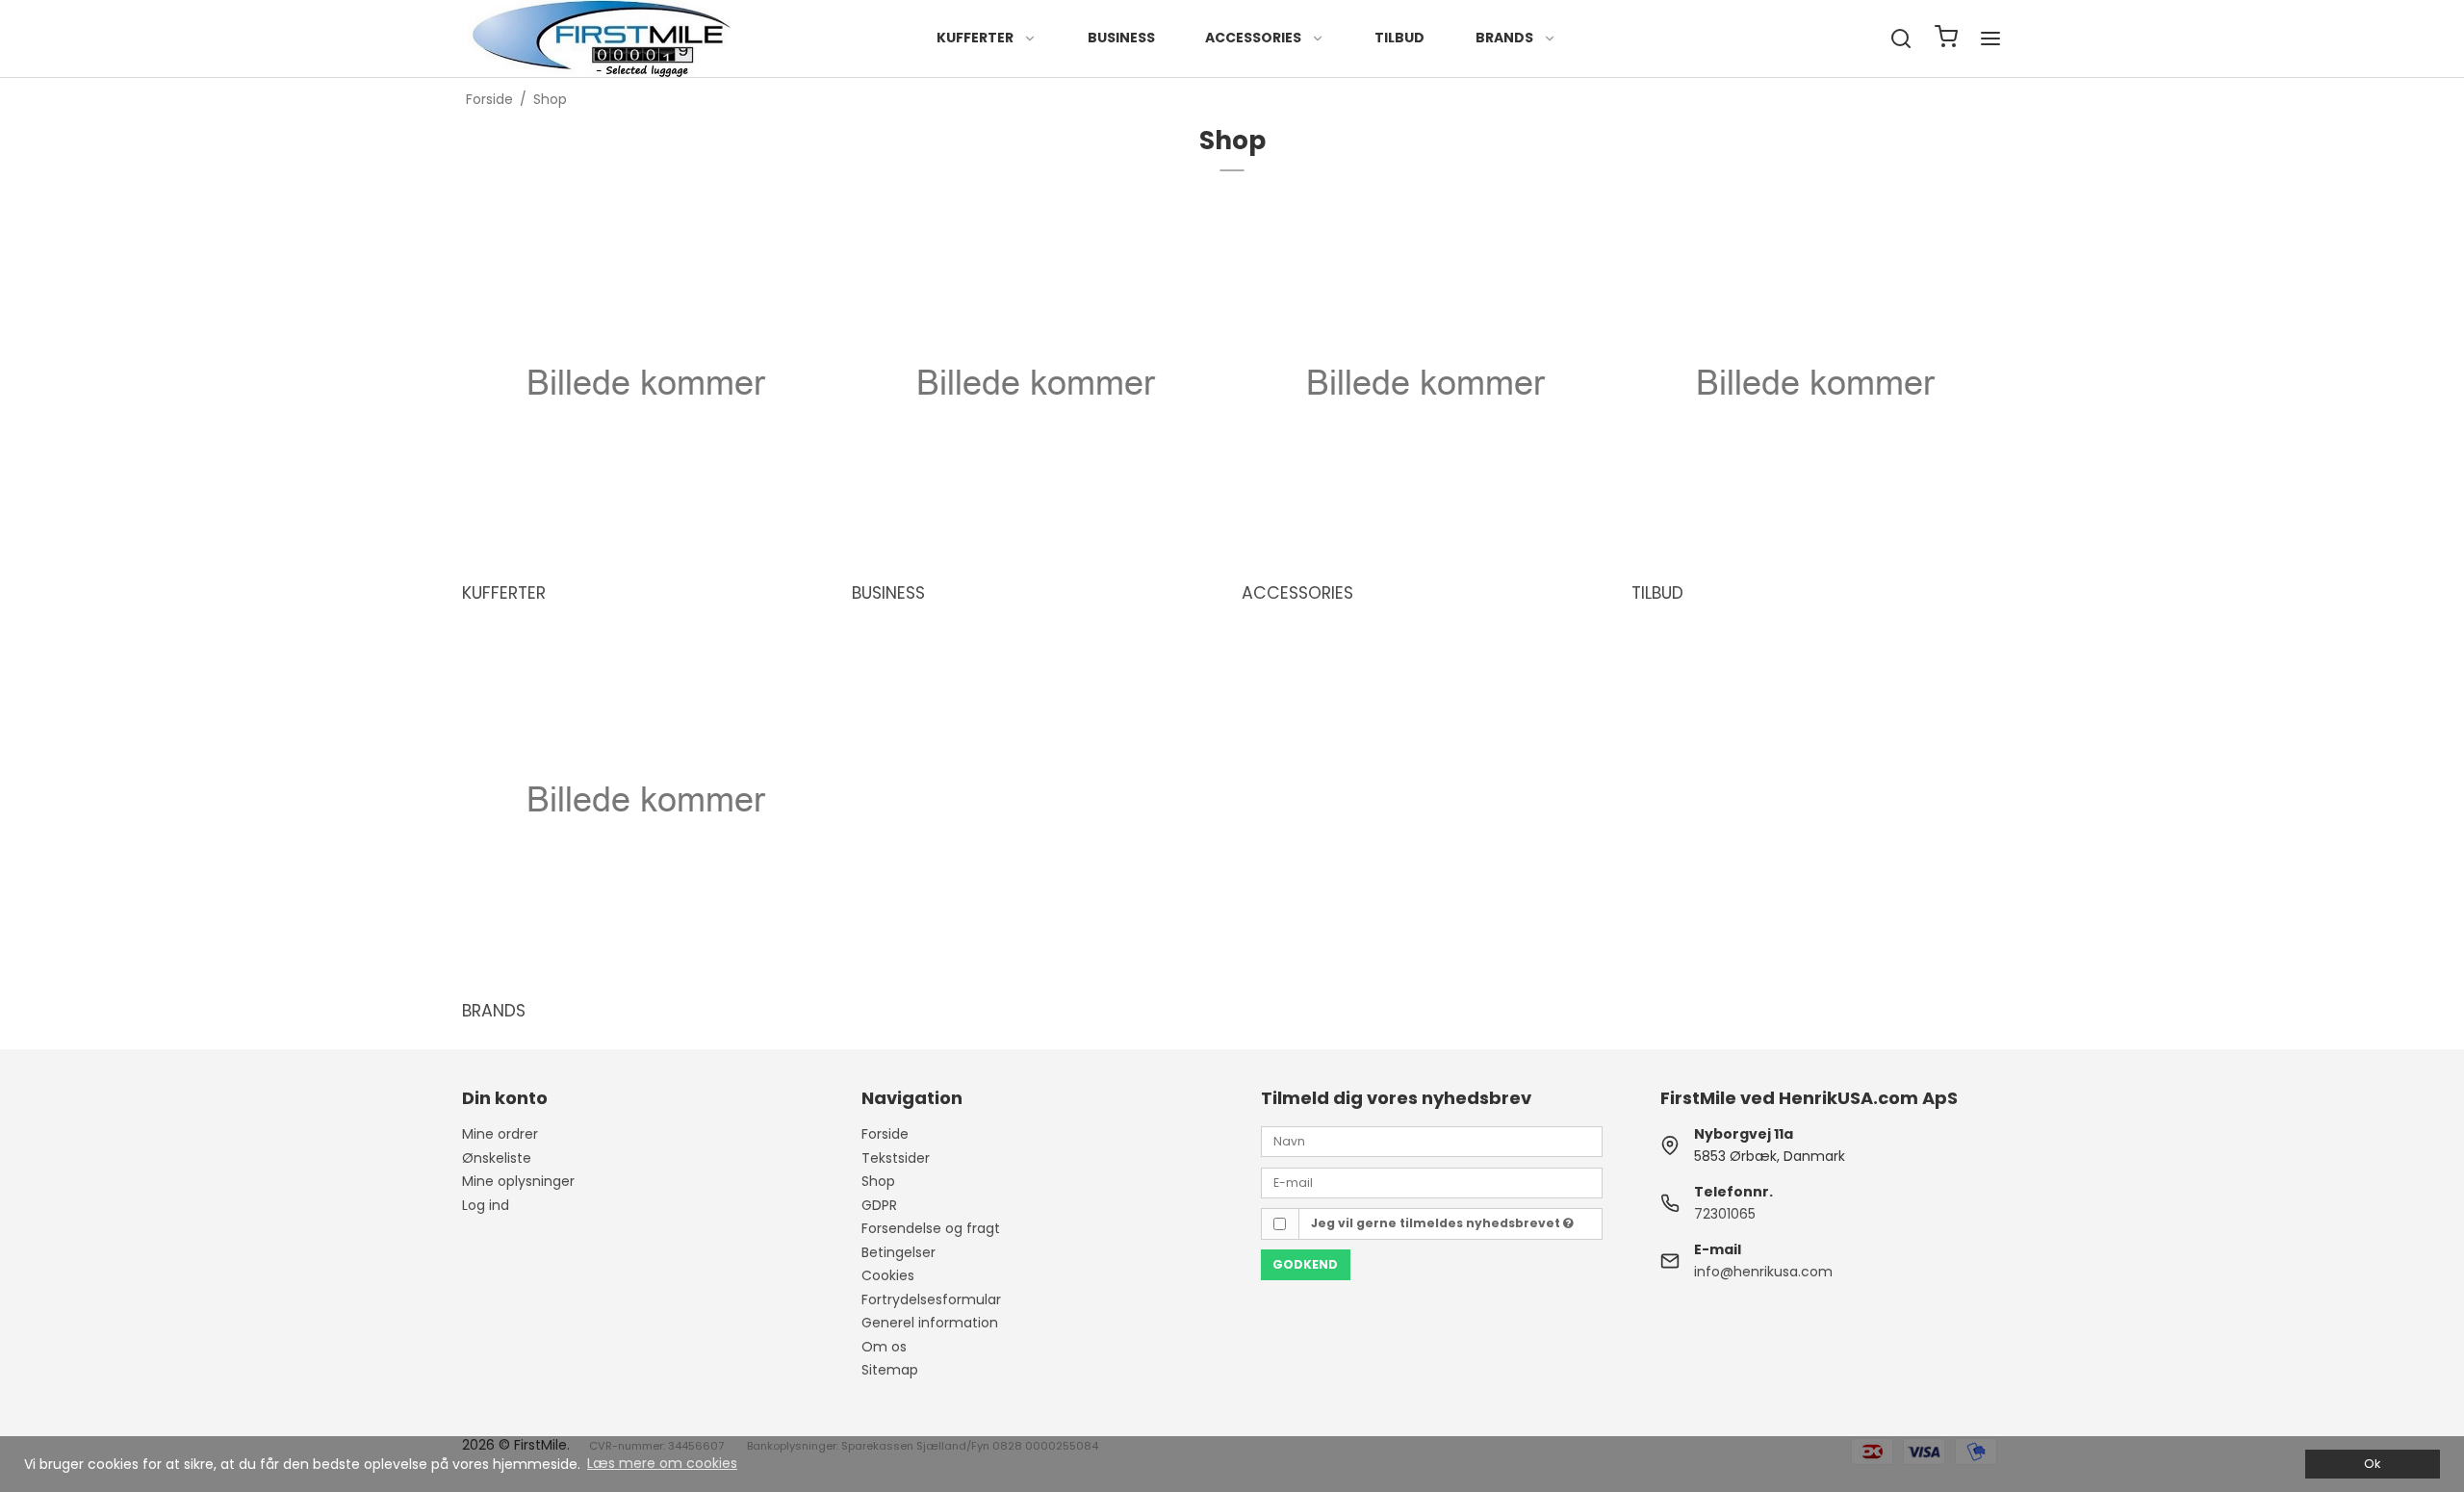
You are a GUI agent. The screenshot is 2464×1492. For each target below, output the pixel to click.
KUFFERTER (975, 38)
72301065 (1725, 1214)
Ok (2372, 1464)
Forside (885, 1134)
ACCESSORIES (1253, 38)
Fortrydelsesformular (931, 1299)
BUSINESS (1121, 38)
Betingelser (898, 1252)
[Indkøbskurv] (1946, 39)
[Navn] (1432, 1141)
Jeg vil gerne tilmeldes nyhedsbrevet (1437, 1223)
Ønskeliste (497, 1158)
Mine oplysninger (518, 1181)
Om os (884, 1347)
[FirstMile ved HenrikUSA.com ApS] (603, 39)
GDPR (879, 1205)
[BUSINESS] (1035, 383)
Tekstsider (896, 1158)
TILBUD (1399, 38)
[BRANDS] (645, 800)
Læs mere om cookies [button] (662, 1463)
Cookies (888, 1275)
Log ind (486, 1205)
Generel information (930, 1323)
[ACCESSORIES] (1424, 383)
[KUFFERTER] (645, 383)
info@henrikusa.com (1763, 1272)
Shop (878, 1181)
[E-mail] (1432, 1181)
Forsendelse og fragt (931, 1228)
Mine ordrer (500, 1134)
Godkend (1305, 1264)
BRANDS (1504, 38)
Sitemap (890, 1370)
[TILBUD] (1814, 383)
